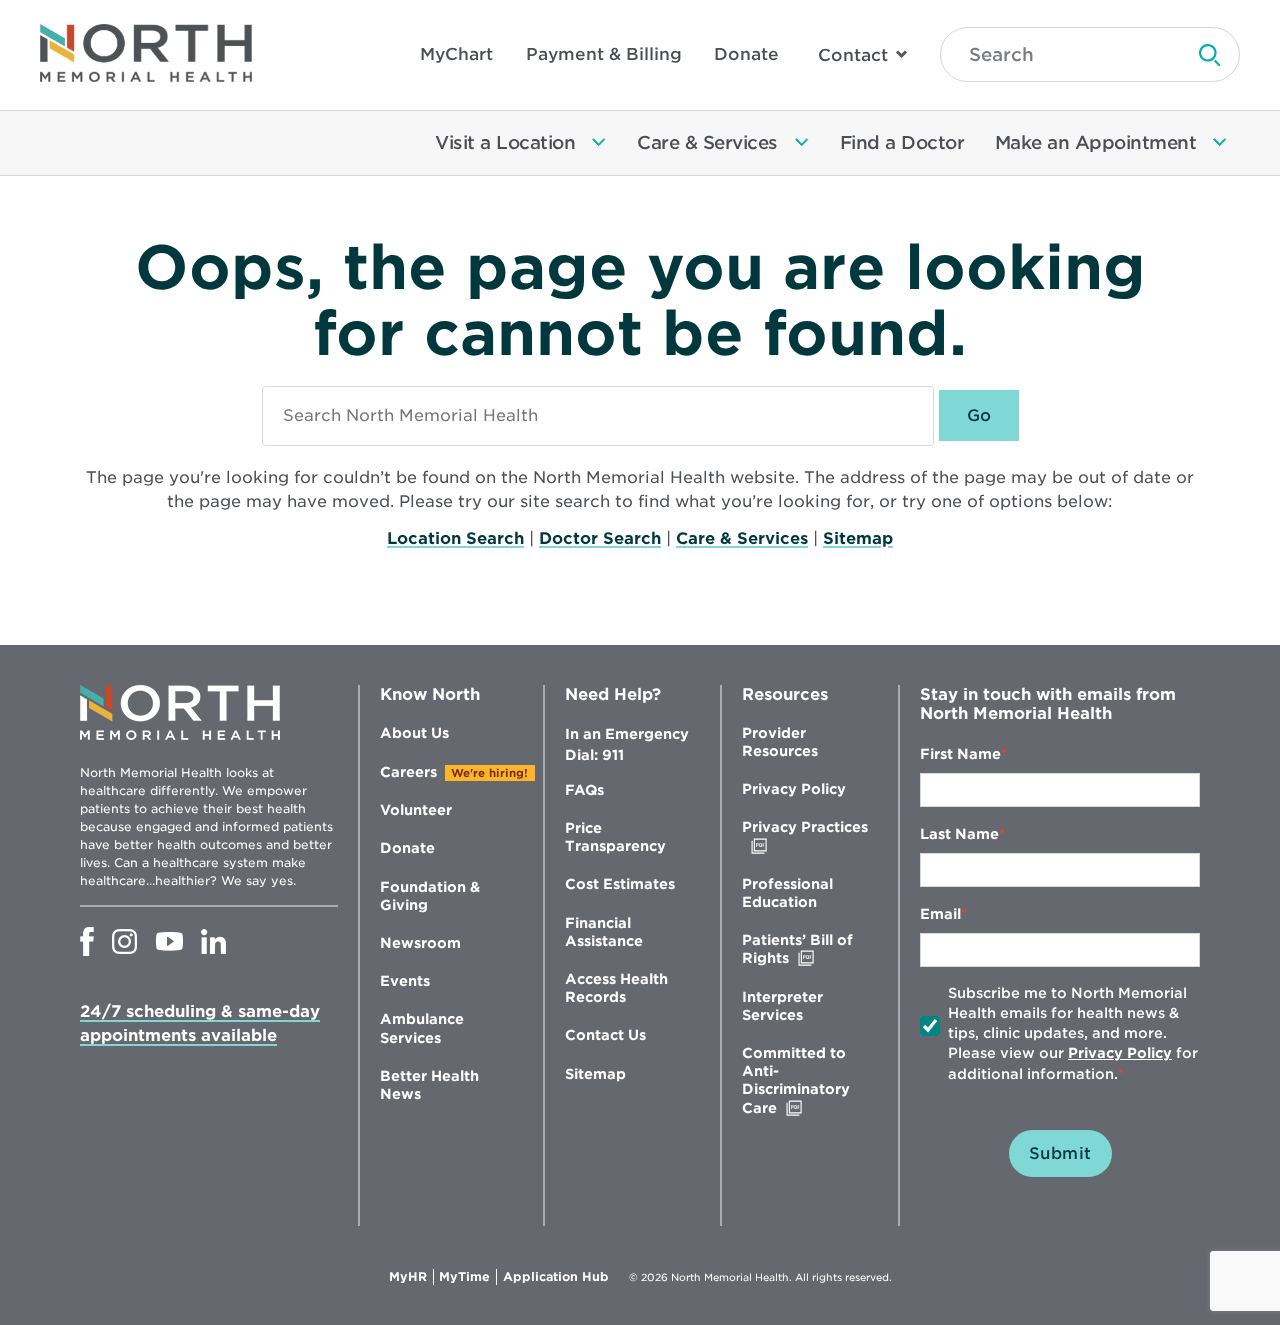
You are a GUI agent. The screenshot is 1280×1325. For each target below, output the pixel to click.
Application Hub (556, 1277)
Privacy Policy (794, 789)
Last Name (959, 834)
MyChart (456, 54)
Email (940, 914)
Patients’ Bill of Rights (807, 949)
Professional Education (787, 893)
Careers (408, 772)
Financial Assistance (604, 932)
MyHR (411, 1277)
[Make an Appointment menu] (1220, 143)
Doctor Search (600, 538)
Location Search (455, 538)
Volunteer (416, 810)
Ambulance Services (422, 1028)
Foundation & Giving (430, 896)
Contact (853, 55)
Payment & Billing (604, 54)
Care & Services (742, 538)
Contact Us (605, 1035)
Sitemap (858, 538)
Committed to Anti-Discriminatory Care (801, 1081)
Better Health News (429, 1085)
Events (405, 981)
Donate (746, 54)
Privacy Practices (805, 836)
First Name (960, 754)
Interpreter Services (782, 1006)
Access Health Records (616, 988)
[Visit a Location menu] (599, 143)
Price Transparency (615, 837)
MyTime (468, 1277)
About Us (414, 733)
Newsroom (420, 943)
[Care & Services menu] (802, 143)
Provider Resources (780, 742)
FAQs (584, 790)
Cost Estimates (620, 884)
